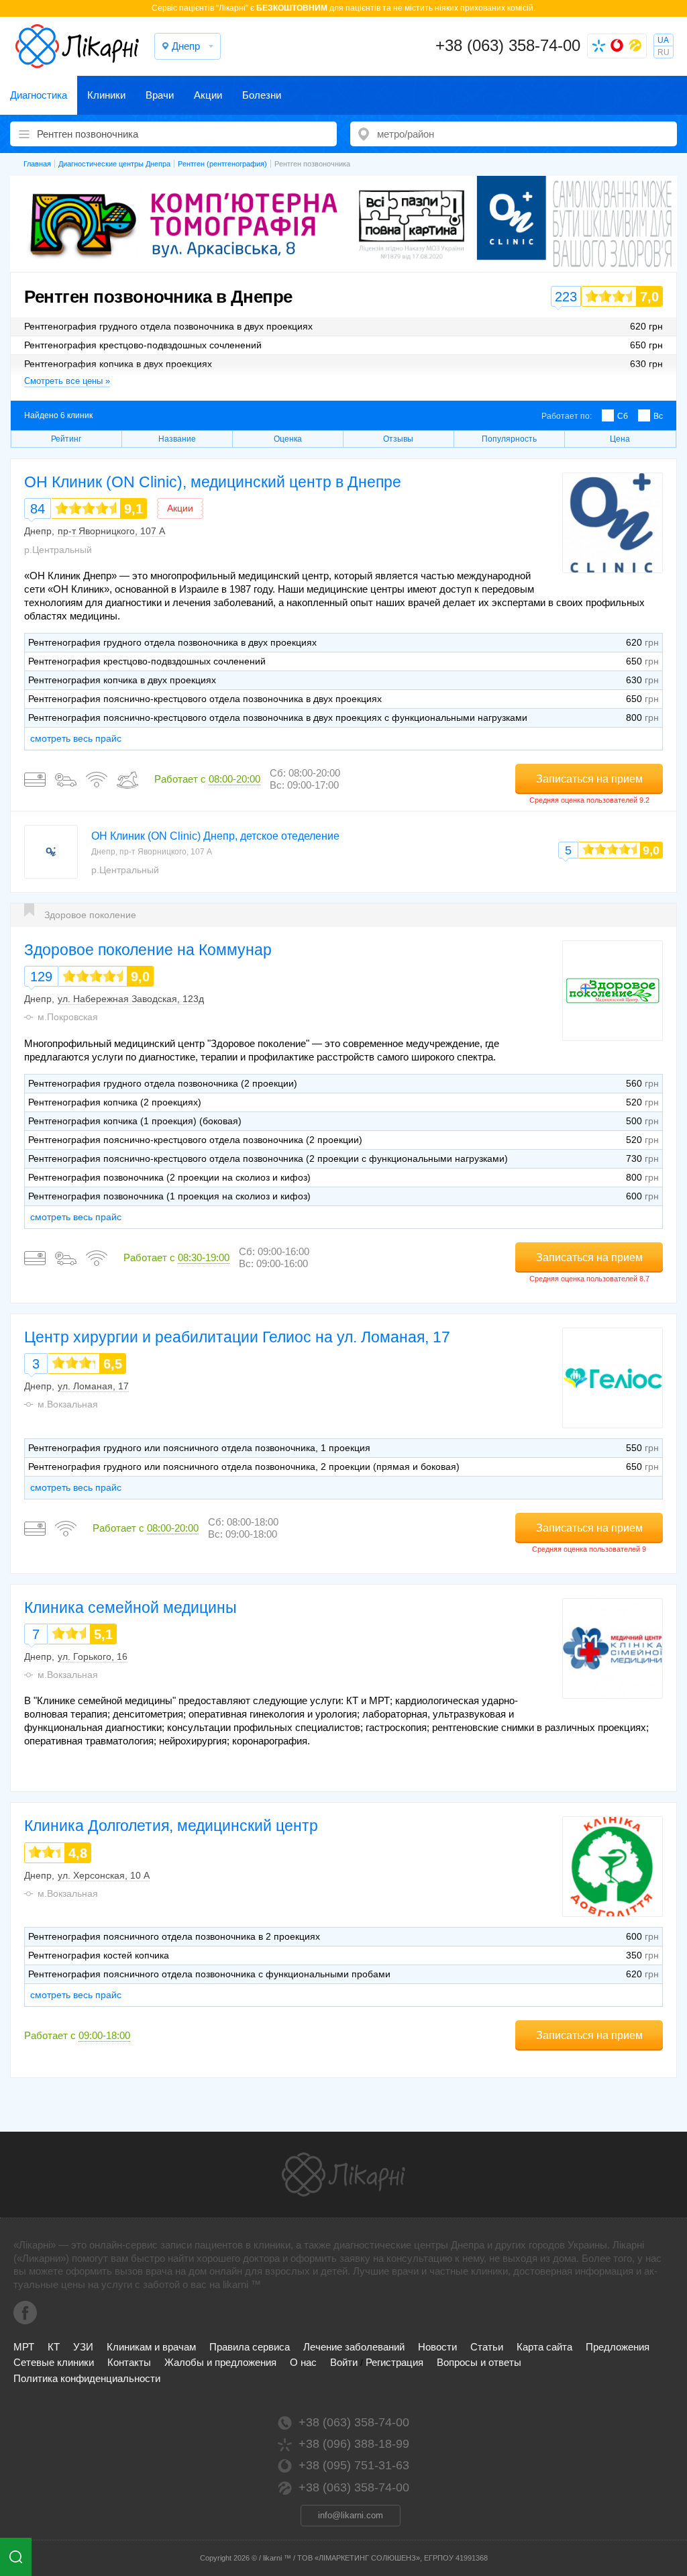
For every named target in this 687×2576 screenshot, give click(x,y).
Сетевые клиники (54, 2362)
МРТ (24, 2347)
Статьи (487, 2347)
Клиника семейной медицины (130, 1607)
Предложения (618, 2347)
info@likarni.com (351, 2515)
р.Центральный (58, 550)
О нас (303, 2362)
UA (663, 40)
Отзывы (398, 439)
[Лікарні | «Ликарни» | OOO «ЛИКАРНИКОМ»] (343, 2175)
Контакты (129, 2362)
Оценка (288, 439)
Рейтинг (66, 439)
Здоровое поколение (90, 915)
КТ (54, 2347)
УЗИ (83, 2347)
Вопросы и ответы (479, 2362)
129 (41, 977)
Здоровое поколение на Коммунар (148, 950)
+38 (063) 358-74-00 (508, 45)
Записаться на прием (589, 779)
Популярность (509, 439)
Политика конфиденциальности (87, 2378)
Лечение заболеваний (354, 2347)
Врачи (160, 95)
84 (38, 509)
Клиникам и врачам (151, 2347)
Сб (623, 416)
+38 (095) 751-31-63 (354, 2465)
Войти (344, 2362)
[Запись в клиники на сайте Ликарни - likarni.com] (77, 46)
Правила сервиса (250, 2347)
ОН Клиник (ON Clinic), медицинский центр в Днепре (213, 482)
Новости (437, 2347)
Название (177, 439)
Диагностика (39, 95)
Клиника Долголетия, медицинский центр (171, 1826)
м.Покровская (68, 1017)
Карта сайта (544, 2347)
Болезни (262, 95)
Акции (208, 95)
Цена (620, 439)
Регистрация (394, 2362)
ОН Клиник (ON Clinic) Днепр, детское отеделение (215, 836)
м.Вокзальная (68, 1404)
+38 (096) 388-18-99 (354, 2444)
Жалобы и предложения (220, 2362)
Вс (658, 416)
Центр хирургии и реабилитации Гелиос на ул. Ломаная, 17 (237, 1337)
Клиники (106, 95)
